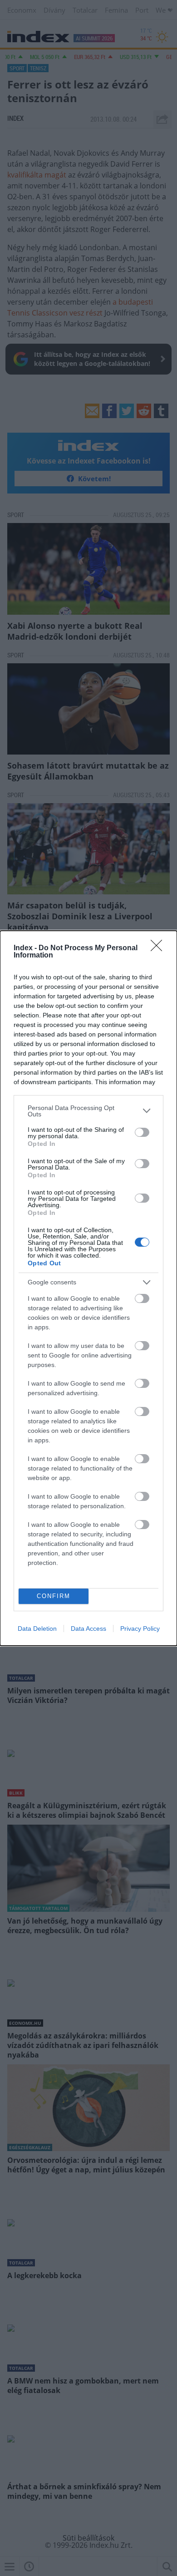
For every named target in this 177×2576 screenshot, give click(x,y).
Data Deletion (37, 1629)
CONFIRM (54, 1596)
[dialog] (88, 1288)
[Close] (159, 948)
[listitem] (88, 1111)
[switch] (142, 1132)
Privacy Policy (140, 1629)
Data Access (88, 1629)
